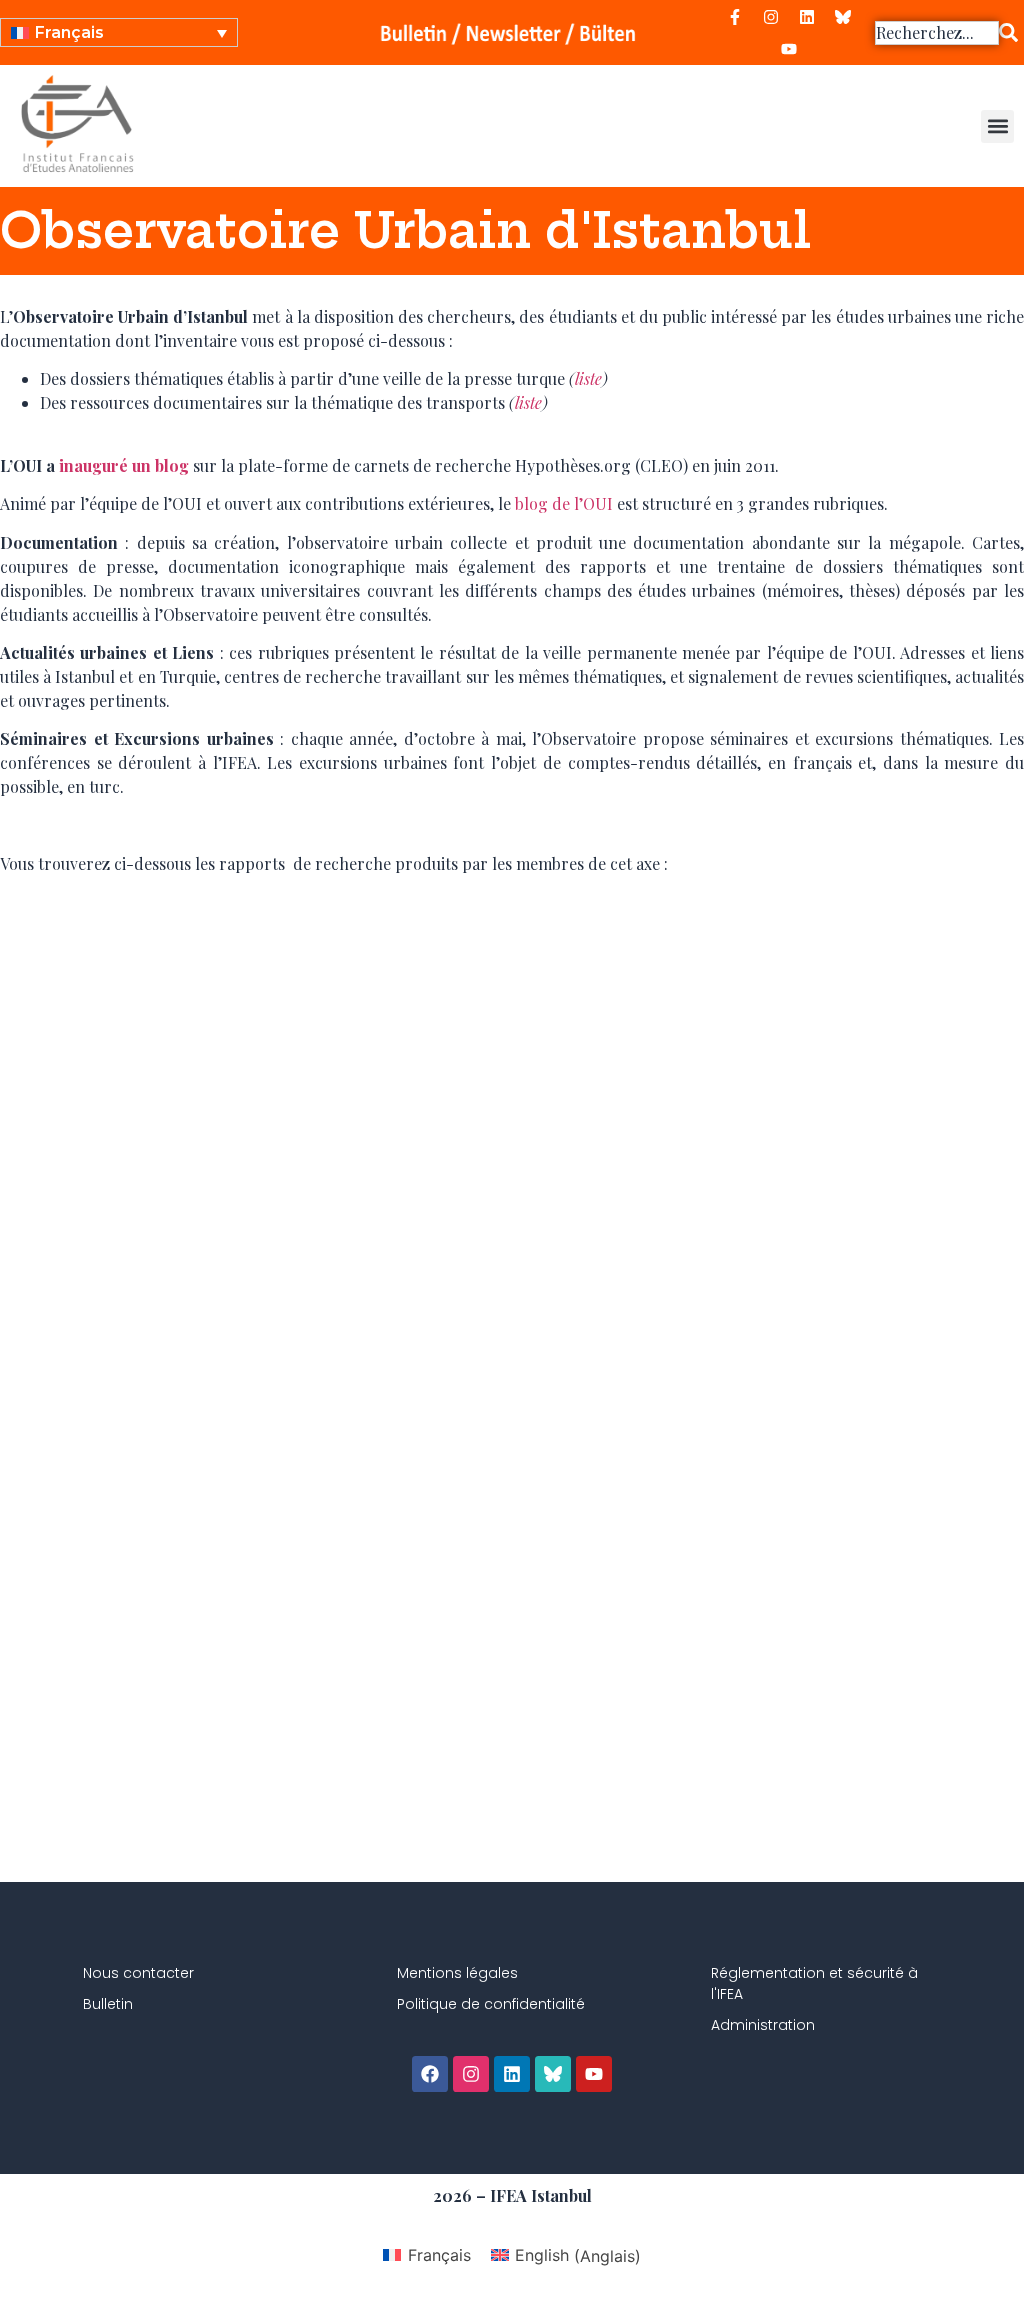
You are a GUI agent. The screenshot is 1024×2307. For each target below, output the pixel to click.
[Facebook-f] (735, 17)
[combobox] (937, 33)
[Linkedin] (807, 17)
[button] (997, 126)
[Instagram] (771, 17)
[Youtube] (789, 49)
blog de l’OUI (564, 503)
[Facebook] (430, 2074)
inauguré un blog (124, 465)
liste (588, 378)
